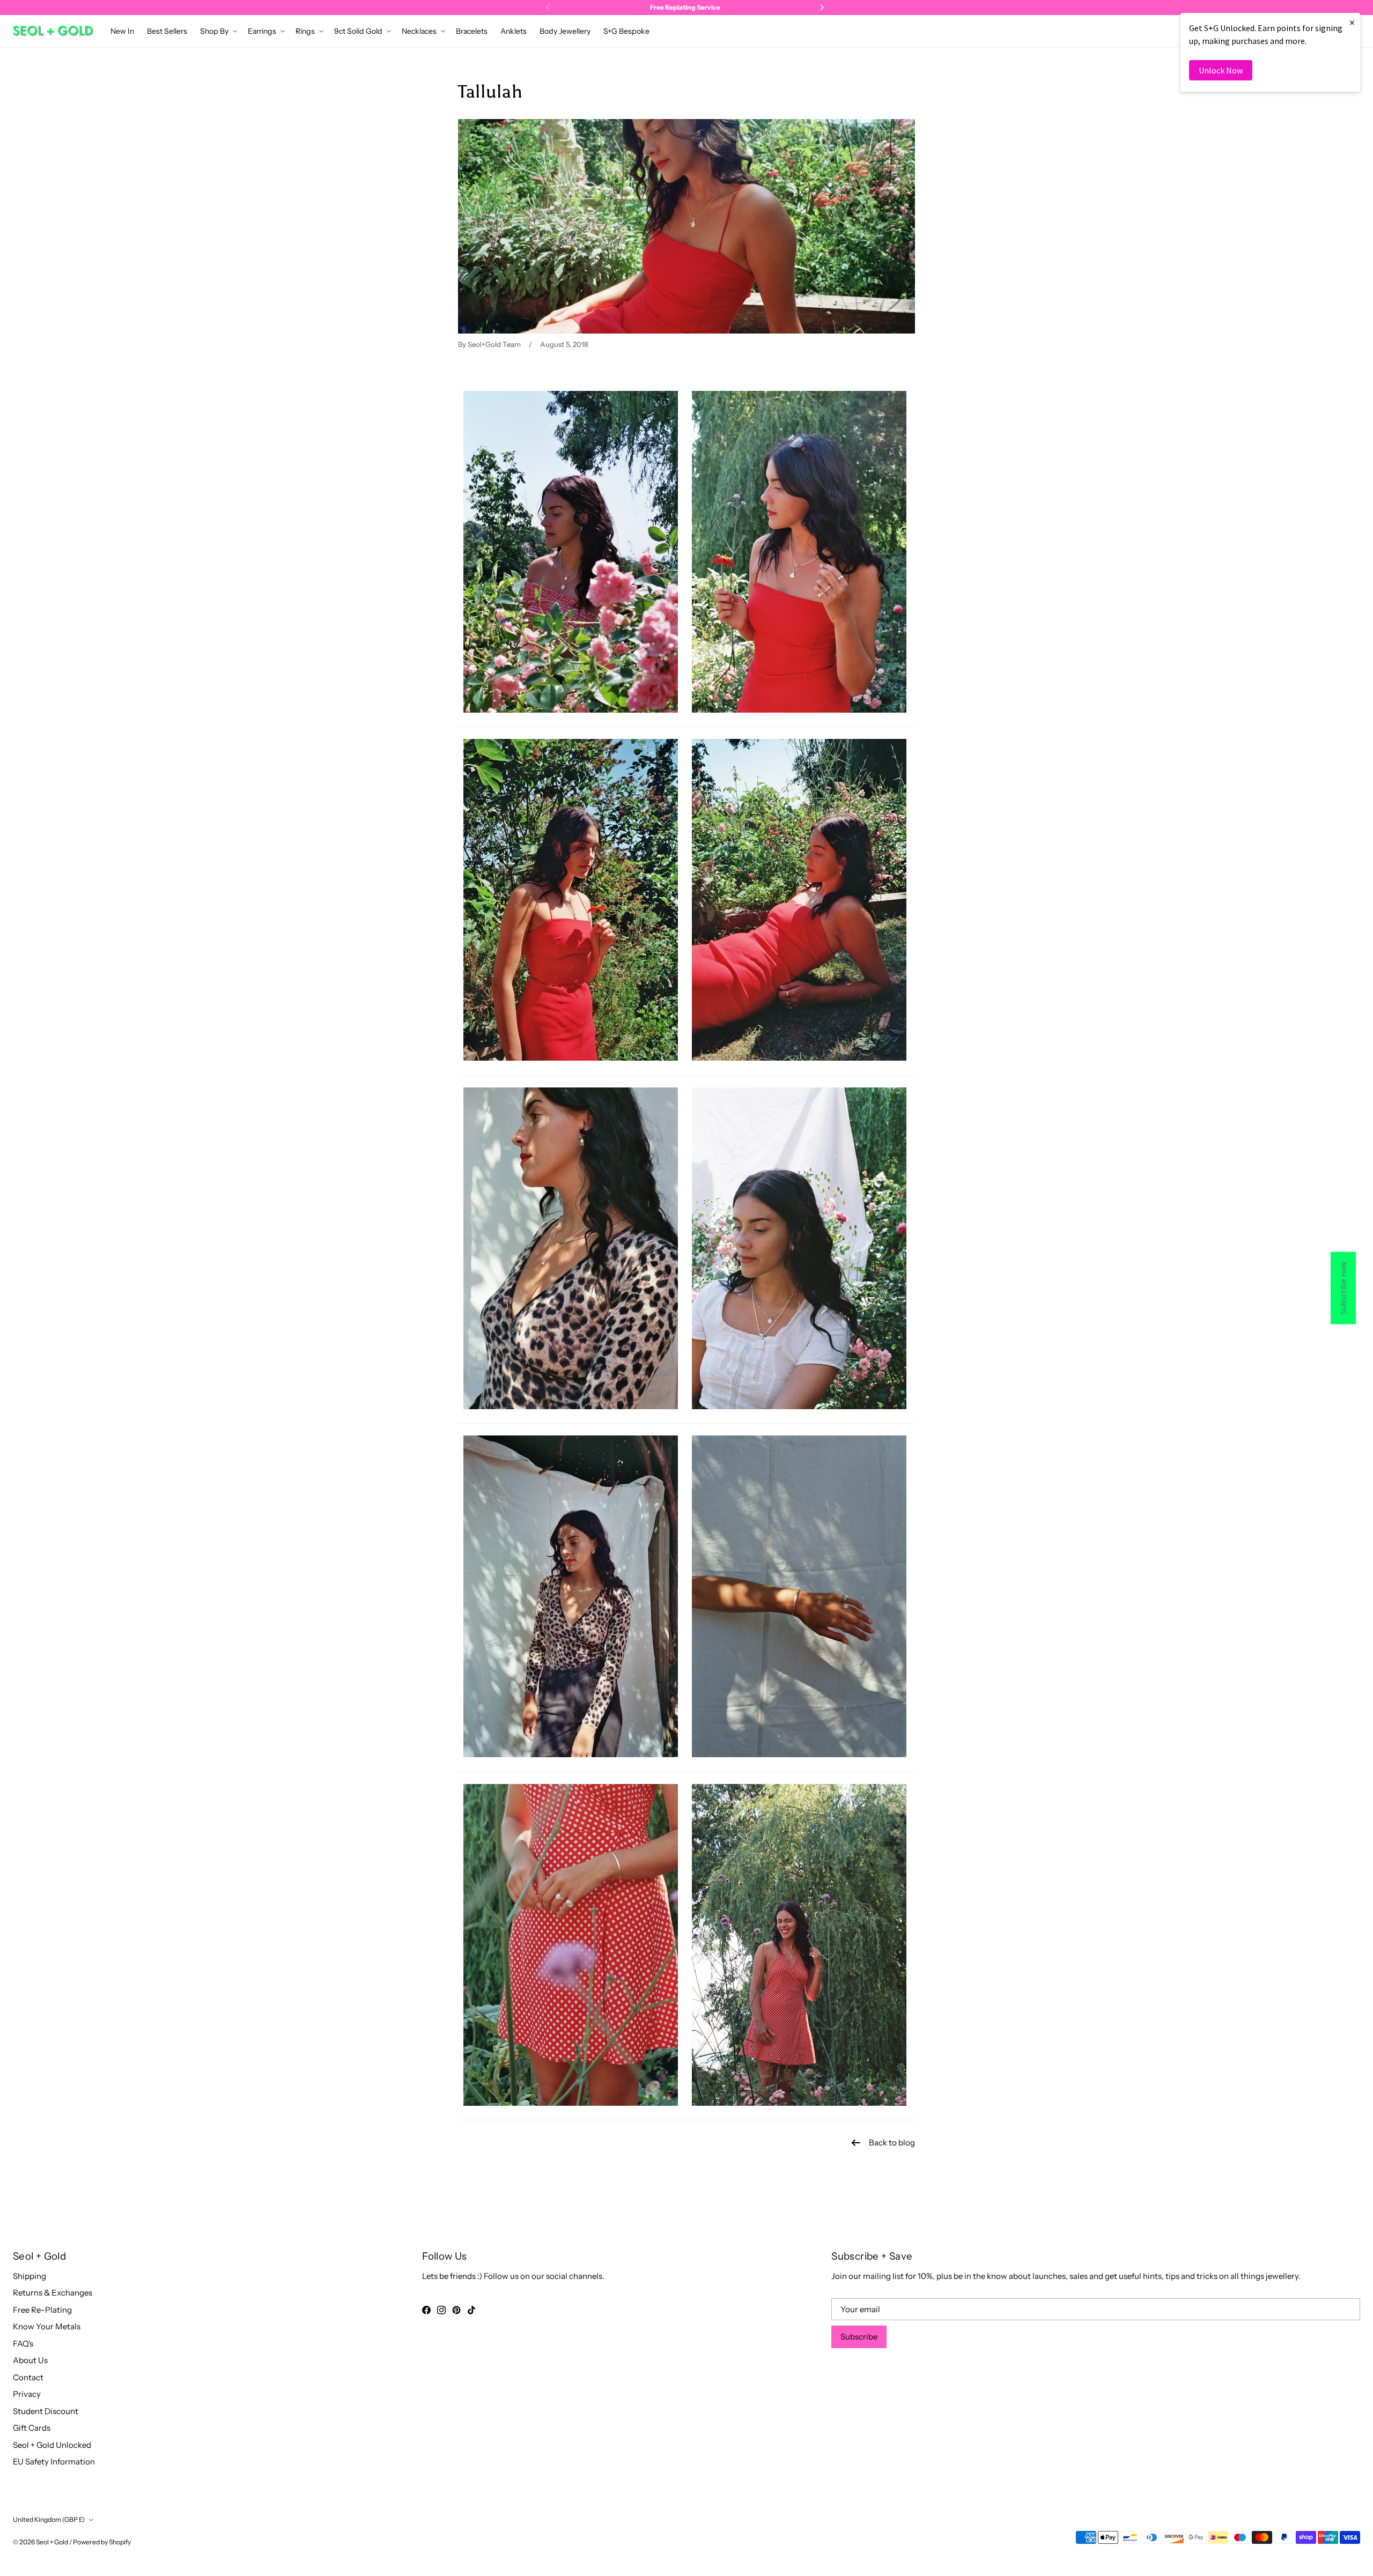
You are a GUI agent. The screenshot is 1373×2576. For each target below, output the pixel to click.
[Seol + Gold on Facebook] (426, 2310)
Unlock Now (1221, 70)
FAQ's (23, 2344)
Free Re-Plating (42, 2310)
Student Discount (46, 2411)
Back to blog (892, 2142)
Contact (28, 2377)
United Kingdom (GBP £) (49, 2519)
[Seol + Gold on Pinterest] (456, 2310)
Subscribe (859, 2337)
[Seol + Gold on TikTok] (471, 2310)
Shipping (29, 2276)
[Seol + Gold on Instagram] (441, 2310)
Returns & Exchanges (53, 2293)
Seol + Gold (52, 2542)
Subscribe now (1343, 1288)
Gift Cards (32, 2428)
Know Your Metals (47, 2326)
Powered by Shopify (102, 2542)
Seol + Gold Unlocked (52, 2445)
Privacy (27, 2394)
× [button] (1352, 22)
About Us (30, 2360)
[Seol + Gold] (53, 31)
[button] (217, 31)
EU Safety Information (54, 2462)
